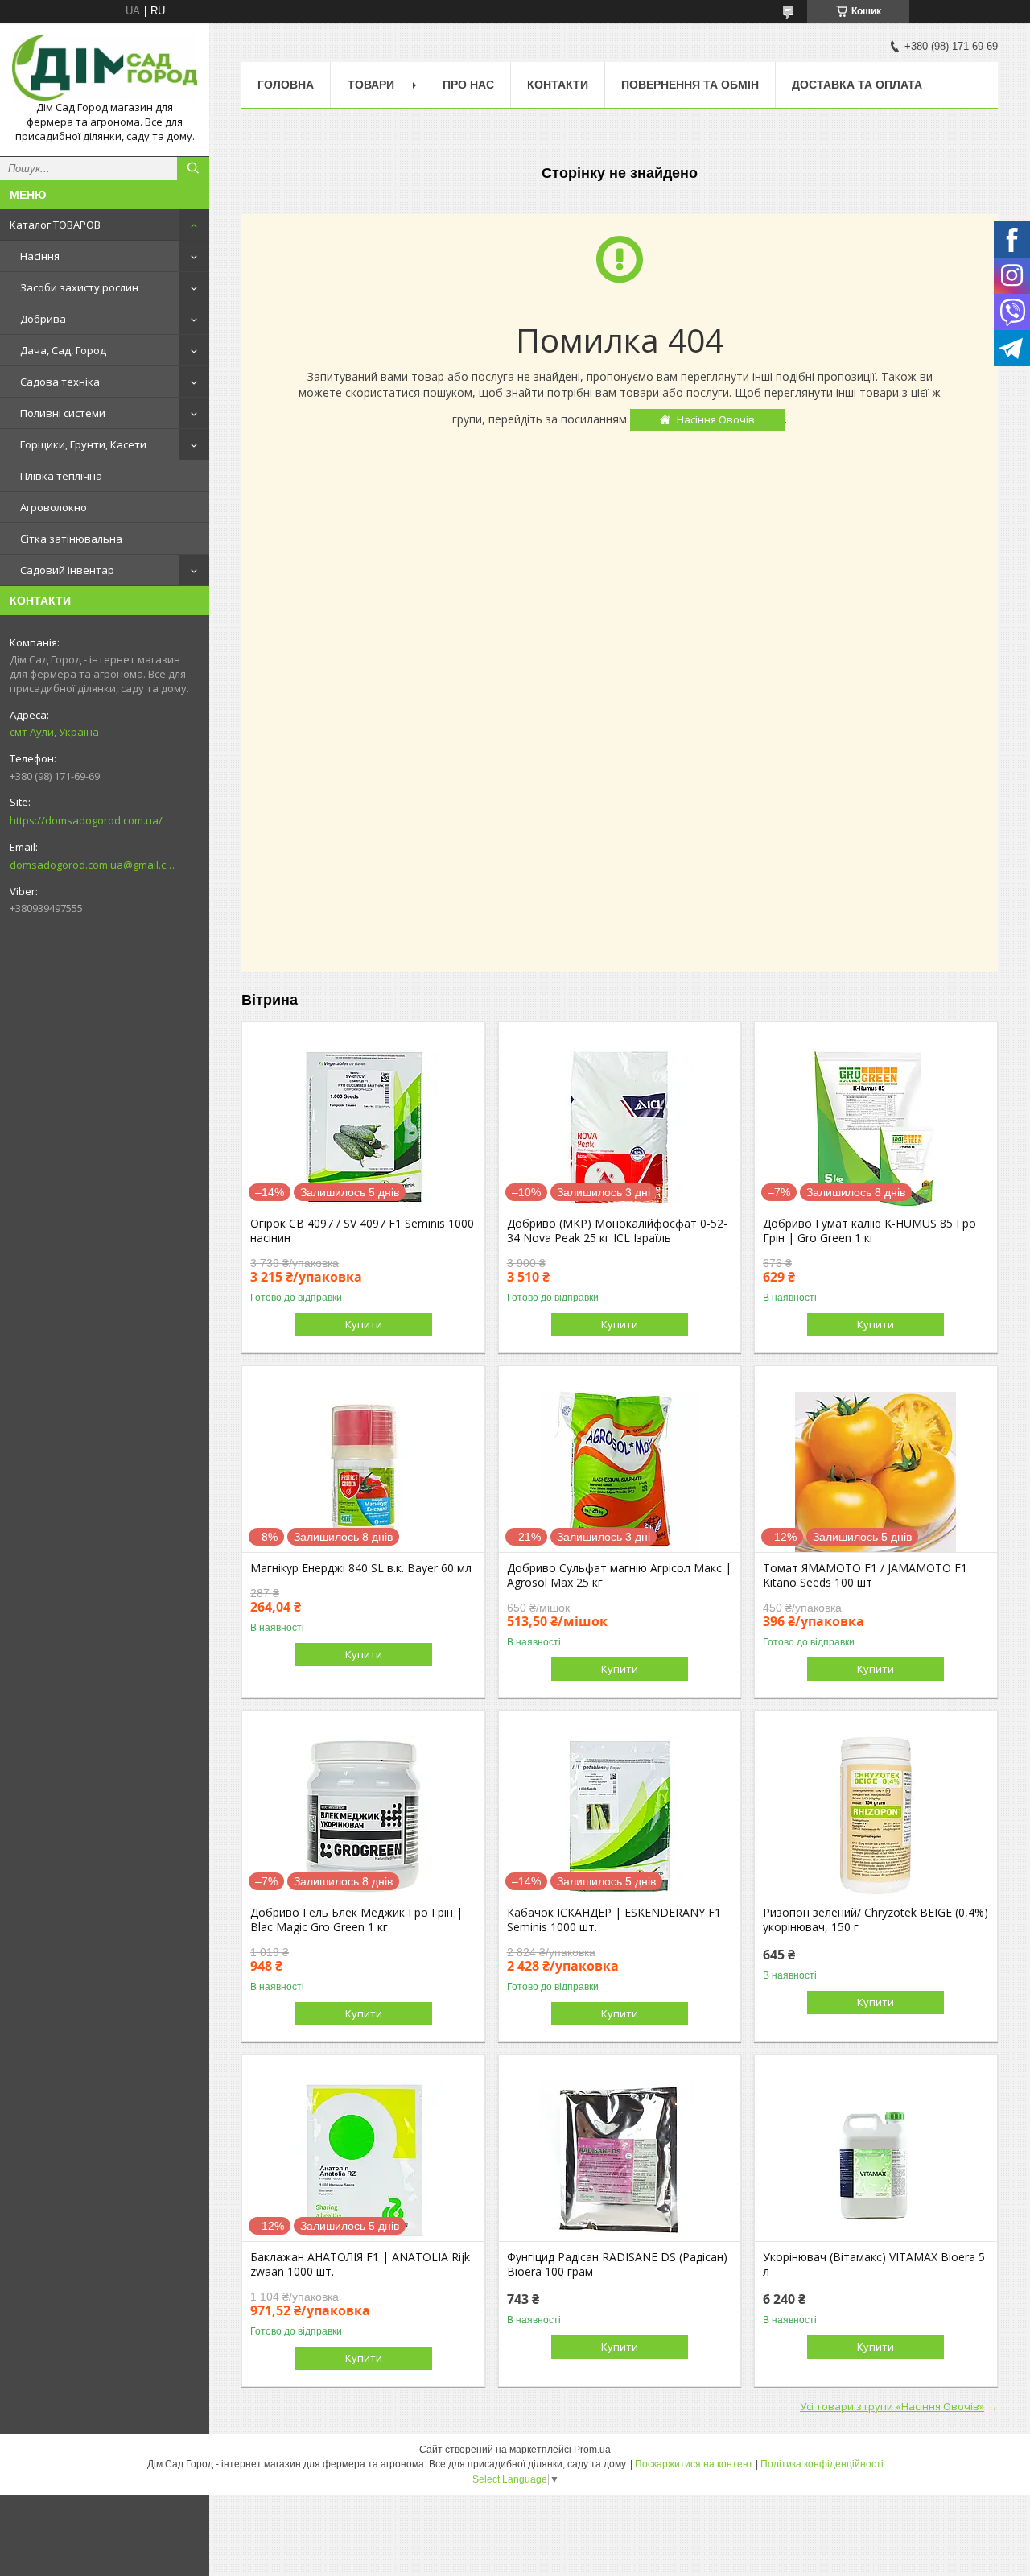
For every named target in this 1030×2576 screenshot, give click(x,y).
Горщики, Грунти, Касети (83, 444)
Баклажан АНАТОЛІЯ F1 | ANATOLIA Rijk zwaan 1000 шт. (360, 2264)
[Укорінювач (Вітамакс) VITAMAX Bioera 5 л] (876, 2161)
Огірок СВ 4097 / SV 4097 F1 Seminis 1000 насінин (362, 1231)
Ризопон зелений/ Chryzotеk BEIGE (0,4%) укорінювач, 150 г (875, 1920)
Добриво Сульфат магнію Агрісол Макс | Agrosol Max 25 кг (619, 1575)
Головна (286, 85)
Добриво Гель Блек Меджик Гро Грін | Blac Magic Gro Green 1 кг (356, 1920)
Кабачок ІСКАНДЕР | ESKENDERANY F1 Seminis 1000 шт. (614, 1920)
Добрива (43, 319)
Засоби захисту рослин (79, 287)
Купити (364, 1324)
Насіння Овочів (716, 419)
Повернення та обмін (690, 85)
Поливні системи (63, 413)
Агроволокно (54, 507)
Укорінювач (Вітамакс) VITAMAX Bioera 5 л (874, 2264)
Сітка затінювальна (71, 539)
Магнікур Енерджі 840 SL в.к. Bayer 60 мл (361, 1568)
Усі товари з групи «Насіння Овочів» (892, 2406)
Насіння (40, 256)
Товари (371, 85)
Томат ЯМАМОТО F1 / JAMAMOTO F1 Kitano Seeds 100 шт (865, 1575)
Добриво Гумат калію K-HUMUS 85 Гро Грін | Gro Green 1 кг (869, 1231)
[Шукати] (193, 168)
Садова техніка (60, 382)
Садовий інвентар (67, 570)
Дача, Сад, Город (63, 350)
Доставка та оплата (857, 85)
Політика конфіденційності (822, 2464)
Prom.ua (592, 2450)
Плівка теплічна (61, 476)
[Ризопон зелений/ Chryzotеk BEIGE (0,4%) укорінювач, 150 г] (876, 1816)
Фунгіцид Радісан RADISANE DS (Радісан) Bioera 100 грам (617, 2264)
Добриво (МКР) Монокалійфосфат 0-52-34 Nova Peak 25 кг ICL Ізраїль (617, 1231)
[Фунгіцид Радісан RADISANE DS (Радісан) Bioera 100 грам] (620, 2161)
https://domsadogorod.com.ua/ (86, 820)
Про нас (468, 85)
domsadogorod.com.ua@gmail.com (92, 865)
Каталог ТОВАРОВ (55, 225)
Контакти (558, 85)
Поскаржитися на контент (694, 2464)
